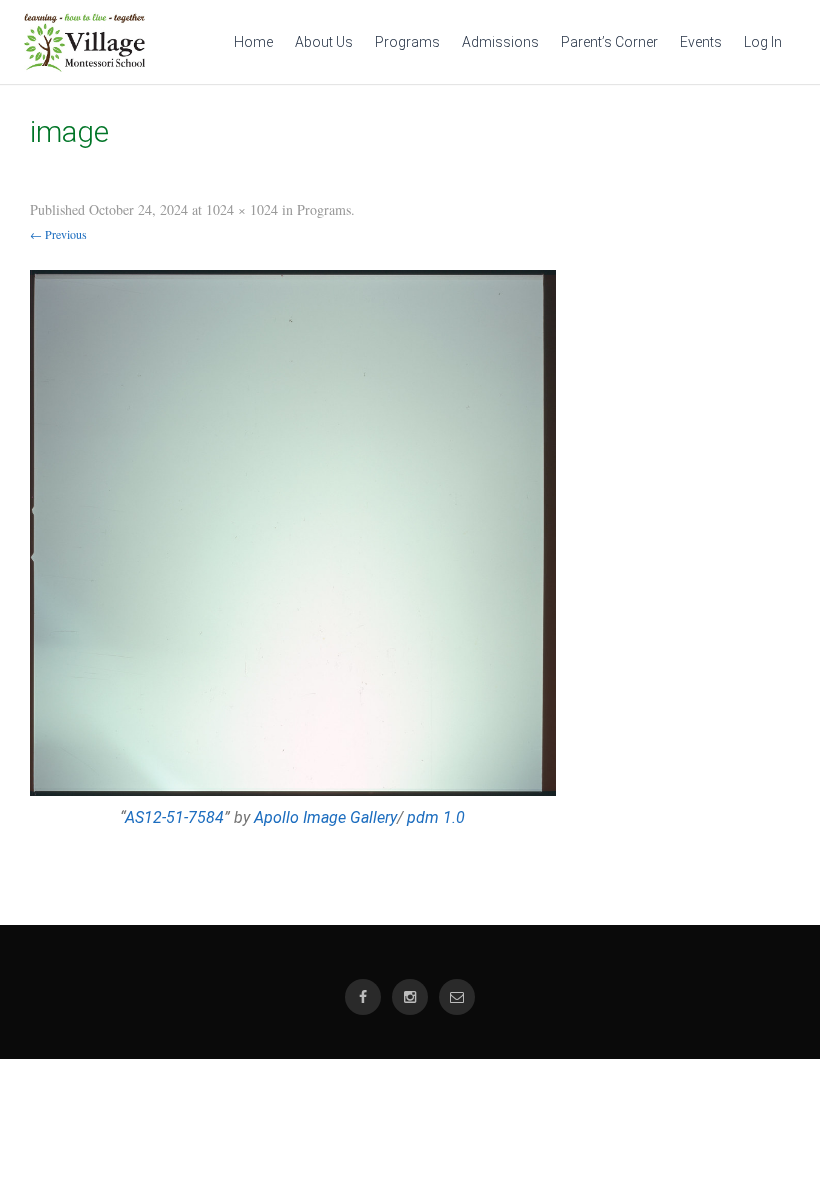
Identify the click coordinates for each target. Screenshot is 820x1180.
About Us (324, 42)
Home (253, 42)
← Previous (58, 234)
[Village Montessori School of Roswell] (84, 67)
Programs (407, 42)
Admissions (500, 42)
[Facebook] (363, 997)
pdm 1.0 (436, 817)
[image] (293, 533)
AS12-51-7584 (174, 817)
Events (701, 42)
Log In (763, 42)
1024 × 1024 (242, 209)
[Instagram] (410, 997)
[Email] (457, 997)
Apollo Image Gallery (325, 817)
